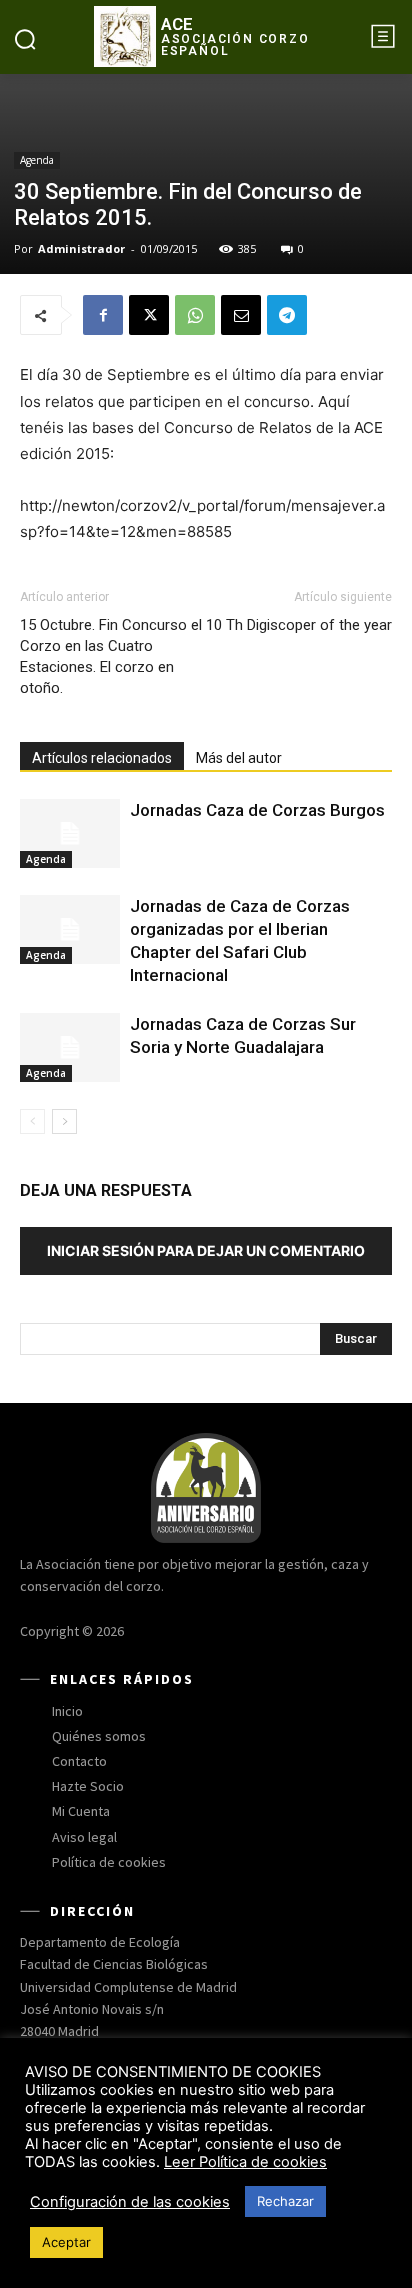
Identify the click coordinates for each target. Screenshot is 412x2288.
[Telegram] (287, 315)
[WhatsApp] (195, 315)
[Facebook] (103, 315)
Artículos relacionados (102, 758)
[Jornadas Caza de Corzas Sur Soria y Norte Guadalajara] (70, 1047)
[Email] (241, 315)
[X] (149, 315)
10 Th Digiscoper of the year (299, 625)
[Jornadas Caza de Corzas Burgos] (70, 833)
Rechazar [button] (285, 2201)
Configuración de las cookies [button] (130, 2202)
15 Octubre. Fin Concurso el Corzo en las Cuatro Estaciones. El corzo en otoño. (111, 656)
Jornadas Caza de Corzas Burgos (257, 810)
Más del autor (239, 758)
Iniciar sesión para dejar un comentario (206, 1250)
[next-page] (64, 1121)
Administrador (81, 248)
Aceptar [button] (66, 2242)
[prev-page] (32, 1121)
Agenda (37, 160)
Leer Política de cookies (245, 2162)
